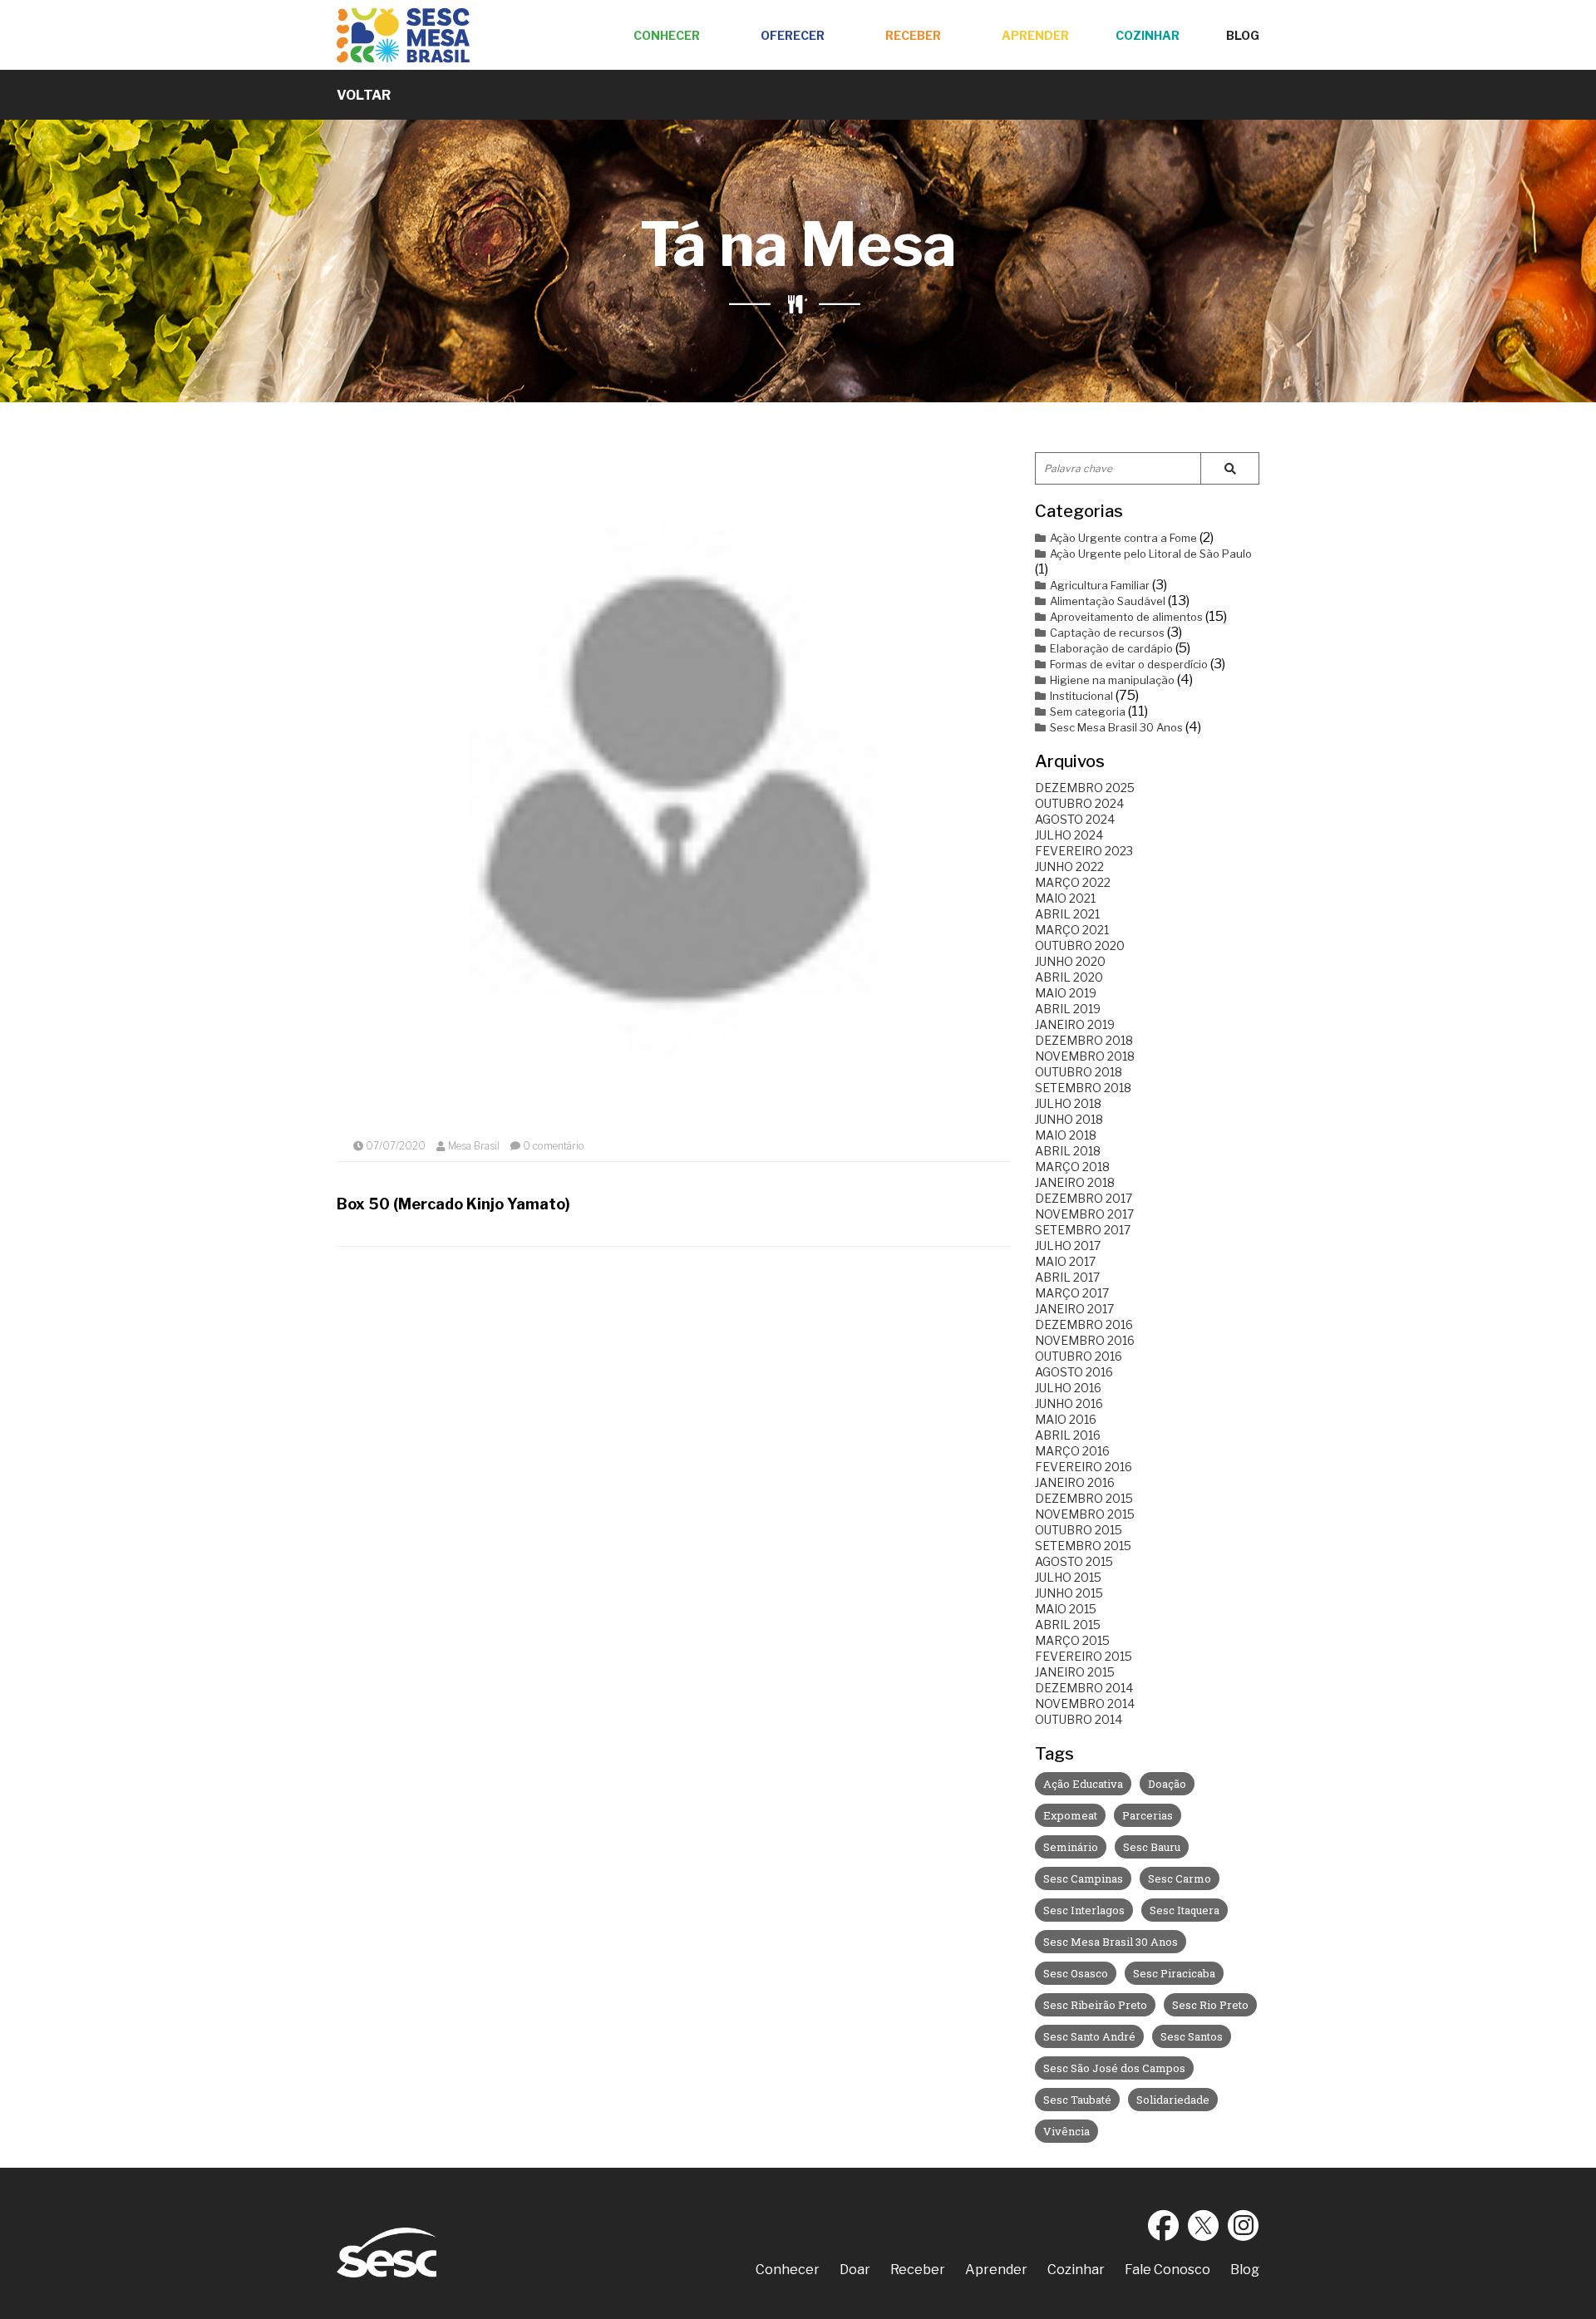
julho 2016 (1068, 1388)
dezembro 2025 (1085, 788)
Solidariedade (1173, 2100)
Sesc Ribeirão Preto (1095, 2005)
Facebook (1164, 2225)
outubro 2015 (1079, 1530)
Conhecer (667, 35)
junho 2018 (1069, 1119)
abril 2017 (1067, 1277)
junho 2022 (1069, 867)
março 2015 (1072, 1640)
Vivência (1066, 2131)
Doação (1167, 1784)
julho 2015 (1068, 1577)
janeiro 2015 (1075, 1672)
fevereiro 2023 (1084, 851)
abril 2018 (1068, 1151)
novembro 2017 (1084, 1214)
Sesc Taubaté (1077, 2100)
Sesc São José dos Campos (1114, 2068)
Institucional (1081, 696)
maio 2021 (1065, 898)
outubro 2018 (1079, 1072)
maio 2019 (1066, 993)
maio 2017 (1065, 1261)
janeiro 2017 (1074, 1309)
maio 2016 (1066, 1419)
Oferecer (793, 35)
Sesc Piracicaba (1174, 1973)
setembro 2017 (1083, 1230)
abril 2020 (1069, 977)
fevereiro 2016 (1084, 1467)
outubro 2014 (1079, 1719)
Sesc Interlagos (1084, 1910)
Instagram (1244, 2225)
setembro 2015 (1083, 1546)
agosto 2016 (1074, 1372)
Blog (1243, 35)
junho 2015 (1069, 1593)
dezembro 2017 (1084, 1198)
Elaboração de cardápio (1111, 648)
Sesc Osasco (1076, 1973)
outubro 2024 (1079, 803)
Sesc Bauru (1152, 1847)
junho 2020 (1070, 961)
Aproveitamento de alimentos (1126, 617)
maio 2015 (1066, 1609)
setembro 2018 (1083, 1088)
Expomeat (1070, 1815)
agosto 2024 (1075, 819)
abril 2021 (1067, 914)
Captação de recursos (1107, 633)
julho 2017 (1068, 1246)
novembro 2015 (1085, 1514)
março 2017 (1072, 1293)
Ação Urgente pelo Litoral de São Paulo (1151, 554)
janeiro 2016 (1075, 1482)
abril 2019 (1068, 1009)
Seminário (1071, 1847)
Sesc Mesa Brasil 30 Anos (1116, 727)
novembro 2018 (1085, 1056)
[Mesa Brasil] (403, 35)
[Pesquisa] (1230, 468)
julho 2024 (1069, 835)
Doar (855, 2270)
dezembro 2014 (1084, 1688)
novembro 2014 (1085, 1704)
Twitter (1204, 2225)
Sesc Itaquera (1185, 1910)
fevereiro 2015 (1084, 1656)
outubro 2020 (1080, 945)
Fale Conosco (1167, 2270)
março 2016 (1072, 1451)
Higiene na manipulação (1112, 680)
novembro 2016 (1085, 1340)
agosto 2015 (1074, 1561)
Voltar (364, 95)
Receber (913, 35)
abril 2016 (1068, 1435)
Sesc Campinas (1083, 1878)
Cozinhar (1148, 35)
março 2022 (1073, 882)
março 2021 (1072, 930)
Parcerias (1148, 1815)
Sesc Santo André (1089, 2036)
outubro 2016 (1079, 1356)
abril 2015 (1068, 1625)
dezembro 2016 (1084, 1324)
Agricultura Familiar (1100, 585)
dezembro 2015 (1084, 1498)
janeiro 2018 (1075, 1182)
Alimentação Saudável (1108, 601)
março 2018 (1072, 1167)
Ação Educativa (1083, 1784)
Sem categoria (1088, 711)
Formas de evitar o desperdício (1129, 664)
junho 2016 (1069, 1403)
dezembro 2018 (1084, 1040)
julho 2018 (1068, 1103)
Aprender (1035, 35)
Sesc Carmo (1180, 1878)
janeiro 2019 (1075, 1024)
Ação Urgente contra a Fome (1123, 538)
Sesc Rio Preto (1210, 2005)
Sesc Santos (1192, 2036)
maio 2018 (1066, 1135)
